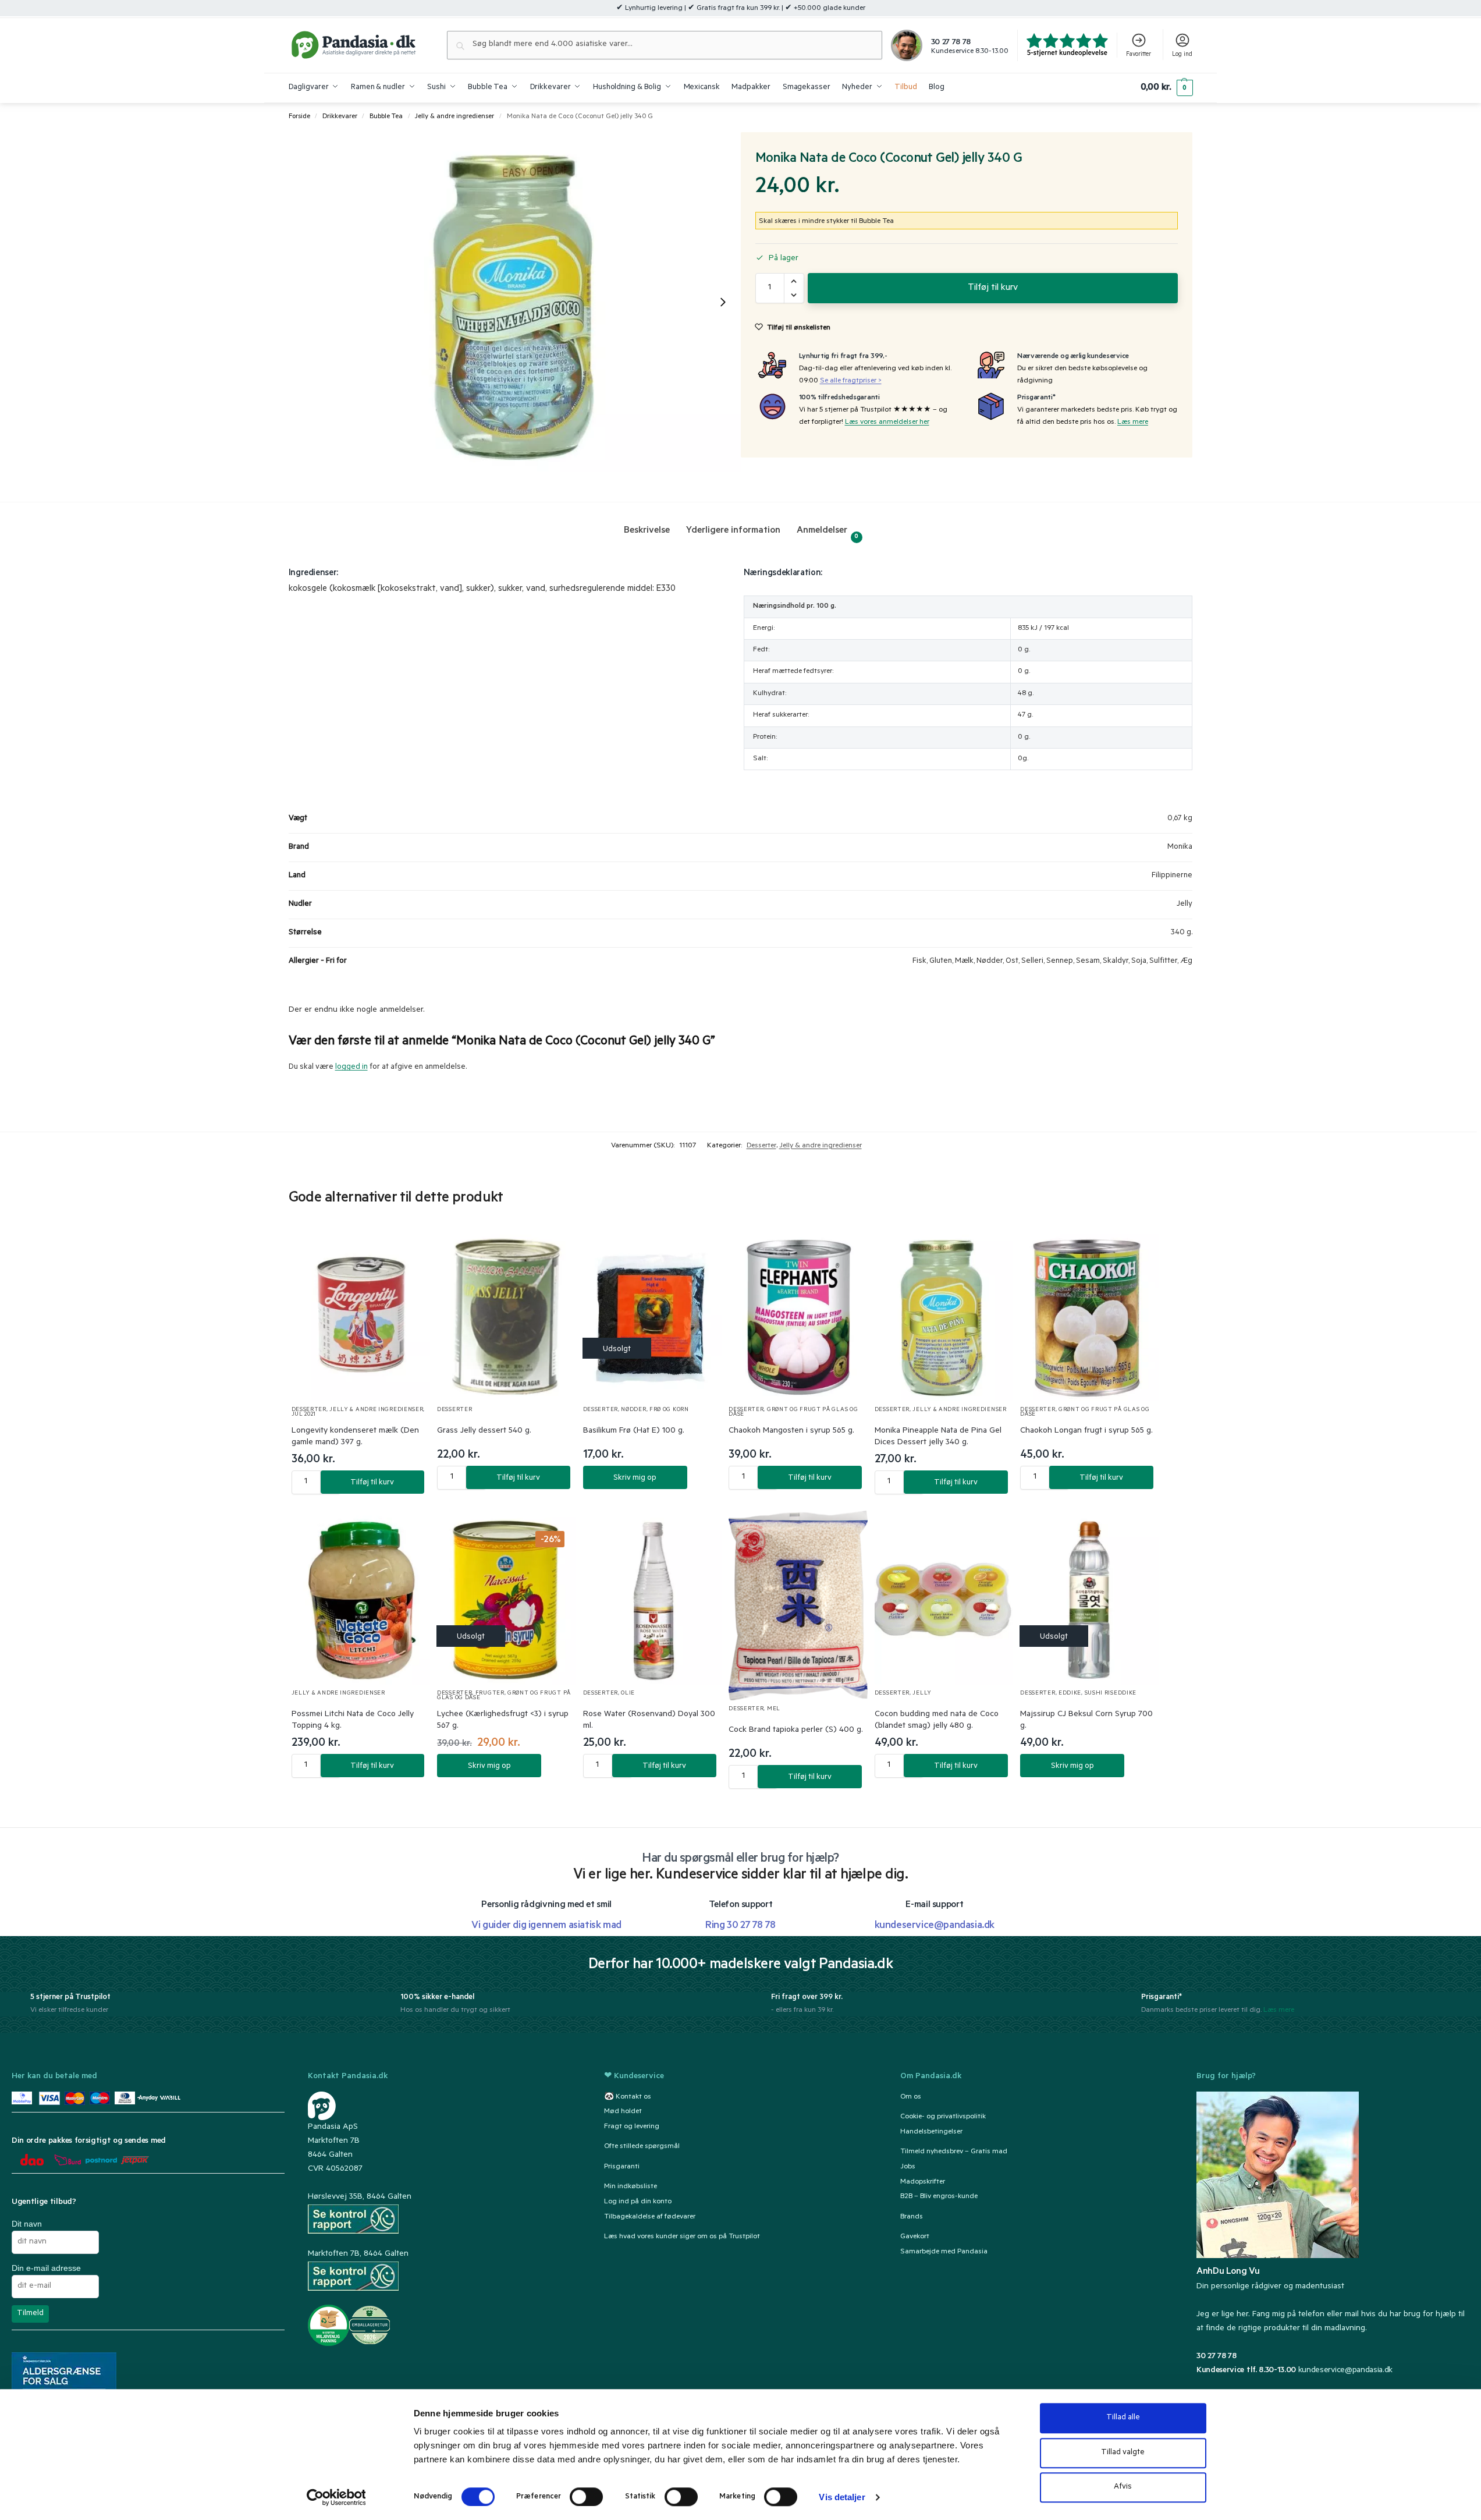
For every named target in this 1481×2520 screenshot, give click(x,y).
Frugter (490, 1694)
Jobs (908, 2167)
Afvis (1123, 2487)
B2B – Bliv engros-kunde (939, 2197)
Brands (912, 2217)
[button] (1166, 88)
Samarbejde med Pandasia (944, 2252)
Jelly (922, 1694)
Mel (774, 1709)
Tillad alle (1123, 2418)
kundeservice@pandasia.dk (1345, 2371)
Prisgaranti (622, 2167)
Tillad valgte (1123, 2453)
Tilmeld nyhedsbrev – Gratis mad (954, 2152)
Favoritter (1139, 55)
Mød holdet (623, 2112)
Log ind (1182, 55)
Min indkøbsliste (631, 2187)
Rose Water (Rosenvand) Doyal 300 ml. (649, 1721)
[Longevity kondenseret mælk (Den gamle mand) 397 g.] (361, 1315)
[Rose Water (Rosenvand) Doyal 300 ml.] (653, 1598)
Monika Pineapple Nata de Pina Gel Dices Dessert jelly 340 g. (938, 1437)
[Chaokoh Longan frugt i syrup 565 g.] (1090, 1315)
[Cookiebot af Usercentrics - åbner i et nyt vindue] (336, 2497)
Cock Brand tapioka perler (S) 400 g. (796, 1731)
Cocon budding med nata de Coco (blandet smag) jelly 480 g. (937, 1721)
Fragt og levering (632, 2127)
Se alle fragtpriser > (851, 381)
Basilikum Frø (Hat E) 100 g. (634, 1431)
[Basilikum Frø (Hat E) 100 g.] (653, 1315)
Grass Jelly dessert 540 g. (484, 1431)
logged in (351, 1067)
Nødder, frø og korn (655, 1410)
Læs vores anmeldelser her (887, 423)
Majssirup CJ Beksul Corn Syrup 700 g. (1086, 1721)
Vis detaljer (842, 2497)
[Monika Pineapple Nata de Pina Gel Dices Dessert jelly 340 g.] (944, 1315)
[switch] (586, 2497)
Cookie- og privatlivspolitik (943, 2117)
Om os (911, 2097)
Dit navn (27, 2224)
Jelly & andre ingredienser (454, 117)
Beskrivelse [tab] (647, 531)
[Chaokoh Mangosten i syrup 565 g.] (798, 1315)
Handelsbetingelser (931, 2132)
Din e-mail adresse (46, 2268)
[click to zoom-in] (515, 302)
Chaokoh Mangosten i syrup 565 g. (791, 1431)
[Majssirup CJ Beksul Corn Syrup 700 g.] (1090, 1598)
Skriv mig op (635, 1478)
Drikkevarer (340, 117)
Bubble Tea (386, 117)
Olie (628, 1694)
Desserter (761, 1146)
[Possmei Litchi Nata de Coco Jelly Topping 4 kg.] (361, 1598)
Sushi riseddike (1111, 1694)
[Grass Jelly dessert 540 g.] (507, 1315)
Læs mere (1133, 423)
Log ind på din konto (638, 2202)
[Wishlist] (407, 1248)
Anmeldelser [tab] (828, 533)
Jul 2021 (304, 1415)
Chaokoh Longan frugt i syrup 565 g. (1086, 1431)
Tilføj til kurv (993, 288)
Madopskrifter (923, 2182)
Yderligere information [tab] (733, 531)
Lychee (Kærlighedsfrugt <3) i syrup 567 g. (503, 1721)
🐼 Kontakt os (628, 2097)
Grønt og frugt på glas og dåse (793, 1413)
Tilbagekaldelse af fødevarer (650, 2217)
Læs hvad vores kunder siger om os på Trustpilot (682, 2237)
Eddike (1070, 1694)
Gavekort (915, 2237)
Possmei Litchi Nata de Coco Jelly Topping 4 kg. (353, 1721)
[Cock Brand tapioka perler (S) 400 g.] (798, 1605)
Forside (299, 117)
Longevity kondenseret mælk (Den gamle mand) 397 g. (355, 1437)
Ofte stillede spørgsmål (642, 2147)
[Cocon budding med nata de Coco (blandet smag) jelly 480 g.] (944, 1598)
